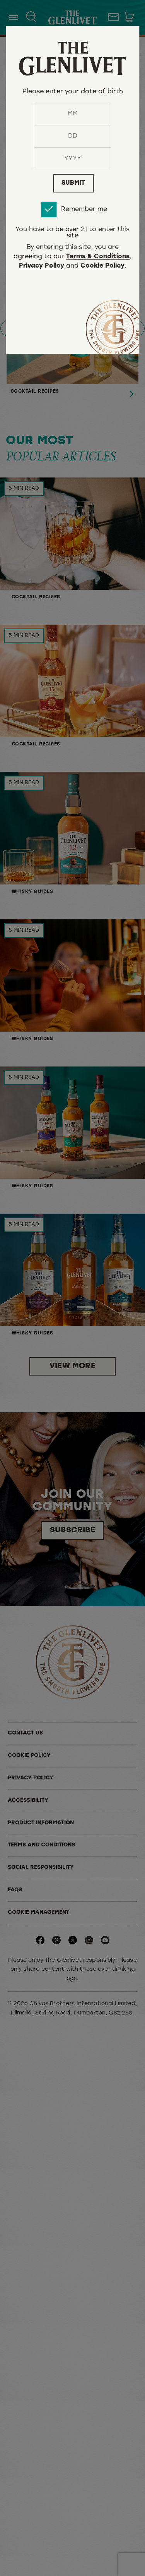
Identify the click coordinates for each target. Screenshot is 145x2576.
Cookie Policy (102, 266)
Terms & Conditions (98, 257)
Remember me (84, 210)
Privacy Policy (42, 266)
